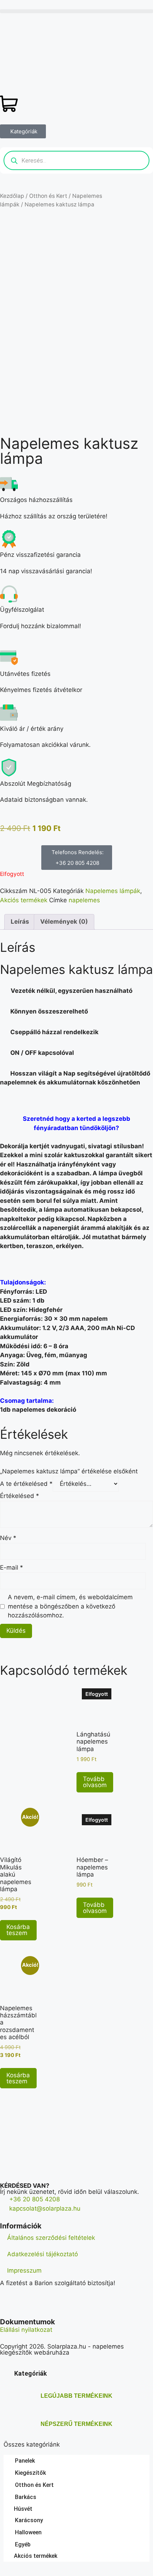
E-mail (12, 1567)
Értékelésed (20, 1496)
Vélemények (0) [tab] (64, 922)
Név (8, 1538)
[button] (76, 11)
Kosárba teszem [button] (18, 1930)
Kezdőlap (12, 196)
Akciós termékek (24, 900)
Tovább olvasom (95, 1782)
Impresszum (24, 2270)
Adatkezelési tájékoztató (43, 2254)
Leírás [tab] (20, 922)
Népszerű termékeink (76, 2424)
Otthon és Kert (48, 196)
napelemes (84, 900)
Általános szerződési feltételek (51, 2238)
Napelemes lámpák (113, 891)
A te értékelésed (26, 1484)
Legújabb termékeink (76, 2396)
